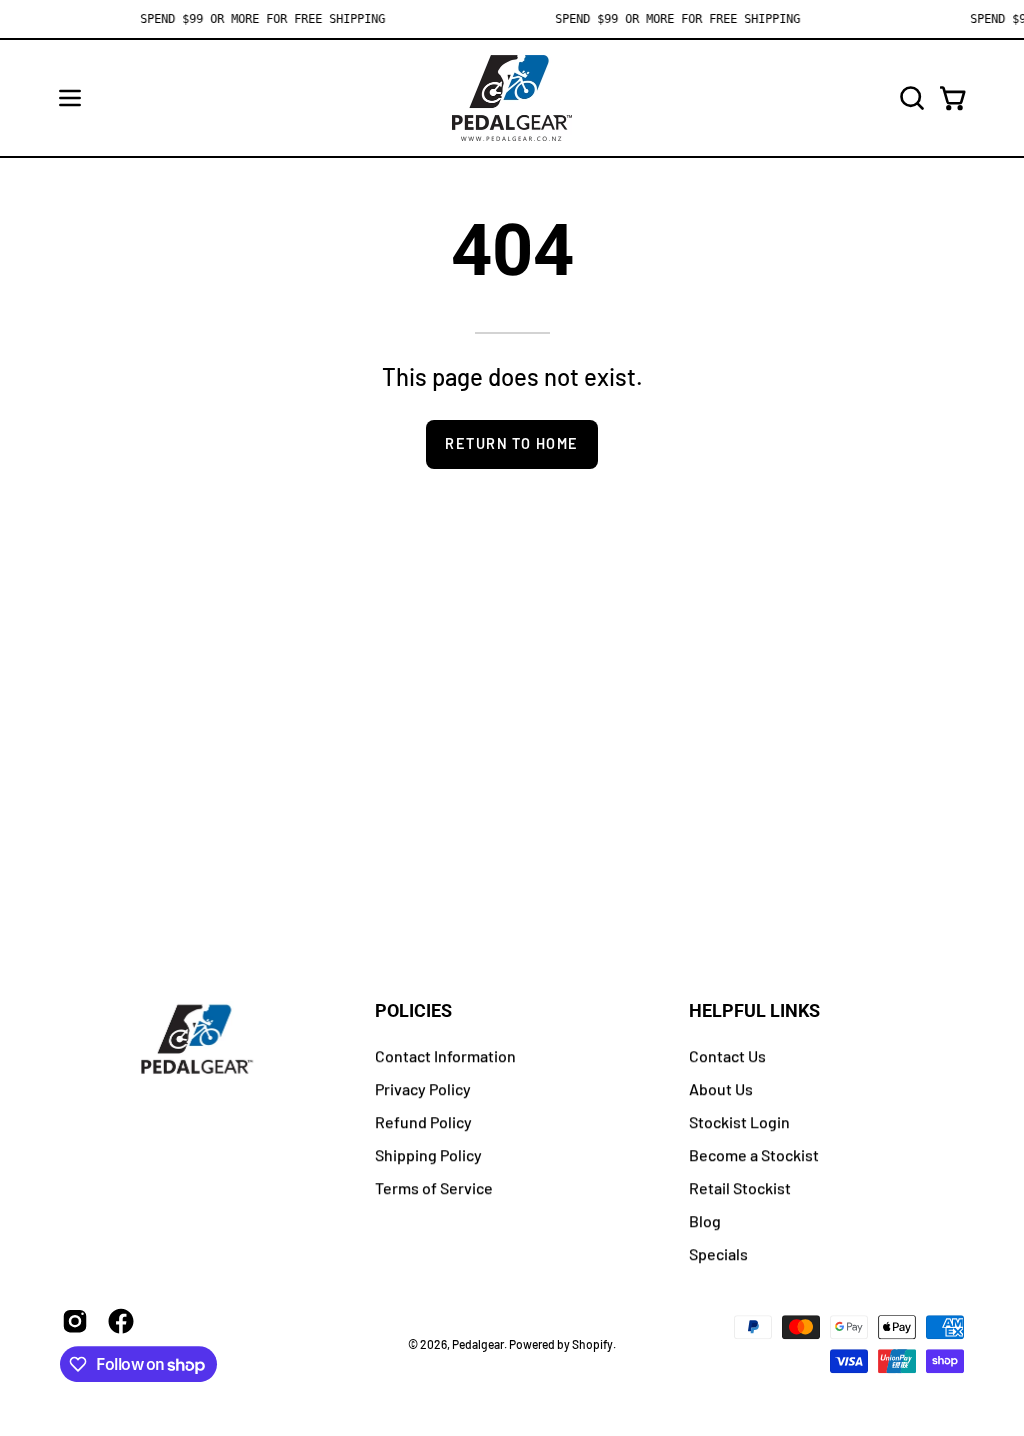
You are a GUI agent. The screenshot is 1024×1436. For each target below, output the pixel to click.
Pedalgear (478, 1344)
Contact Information (445, 1055)
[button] (910, 98)
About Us (721, 1088)
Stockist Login (739, 1121)
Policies (413, 1011)
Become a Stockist (754, 1154)
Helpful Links (754, 1011)
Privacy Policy (423, 1088)
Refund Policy (423, 1121)
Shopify (592, 1344)
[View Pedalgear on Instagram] (75, 1321)
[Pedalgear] (512, 98)
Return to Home (511, 443)
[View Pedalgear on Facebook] (121, 1321)
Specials (718, 1253)
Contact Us (727, 1055)
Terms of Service (434, 1187)
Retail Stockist (740, 1187)
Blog (705, 1220)
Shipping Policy (428, 1154)
